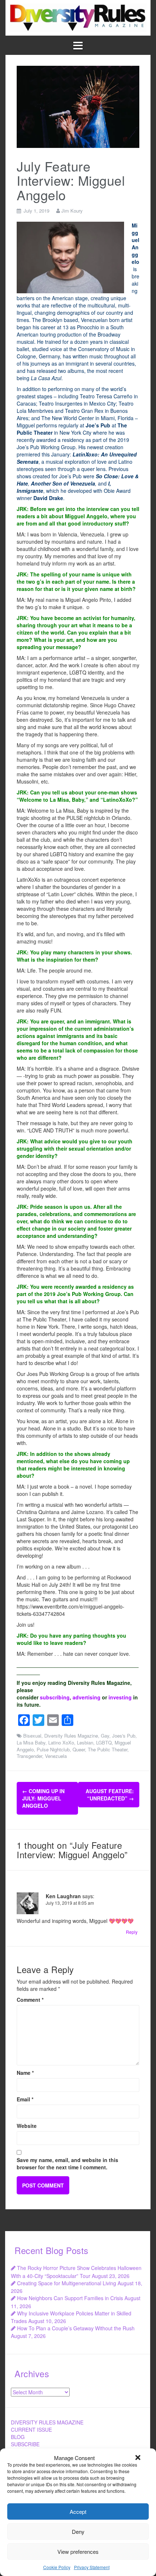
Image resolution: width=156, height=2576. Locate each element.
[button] (138, 2458)
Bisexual (32, 1736)
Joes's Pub (124, 1736)
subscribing (55, 1697)
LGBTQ (104, 1742)
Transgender (29, 1756)
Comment (30, 2000)
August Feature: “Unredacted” (110, 1795)
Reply (132, 1932)
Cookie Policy (57, 2567)
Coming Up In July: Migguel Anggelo (43, 1798)
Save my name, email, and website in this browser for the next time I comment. (67, 2164)
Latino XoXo (61, 1742)
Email (25, 2099)
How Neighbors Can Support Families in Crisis (70, 2298)
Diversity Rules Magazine (71, 1736)
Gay (105, 1736)
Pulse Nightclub (53, 1749)
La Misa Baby (31, 1742)
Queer (79, 1749)
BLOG (18, 2437)
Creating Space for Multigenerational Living (67, 2283)
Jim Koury (72, 211)
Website (27, 2126)
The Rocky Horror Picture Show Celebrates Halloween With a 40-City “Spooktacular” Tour (76, 2272)
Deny (78, 2531)
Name (25, 2073)
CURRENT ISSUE (31, 2430)
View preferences (78, 2551)
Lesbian (85, 1742)
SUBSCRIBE (25, 2444)
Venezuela (56, 1756)
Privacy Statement (92, 2567)
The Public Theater (108, 1749)
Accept (78, 2511)
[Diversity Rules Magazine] (78, 17)
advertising (87, 1697)
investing (120, 1697)
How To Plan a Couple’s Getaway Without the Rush (76, 2328)
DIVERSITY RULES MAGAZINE (47, 2422)
